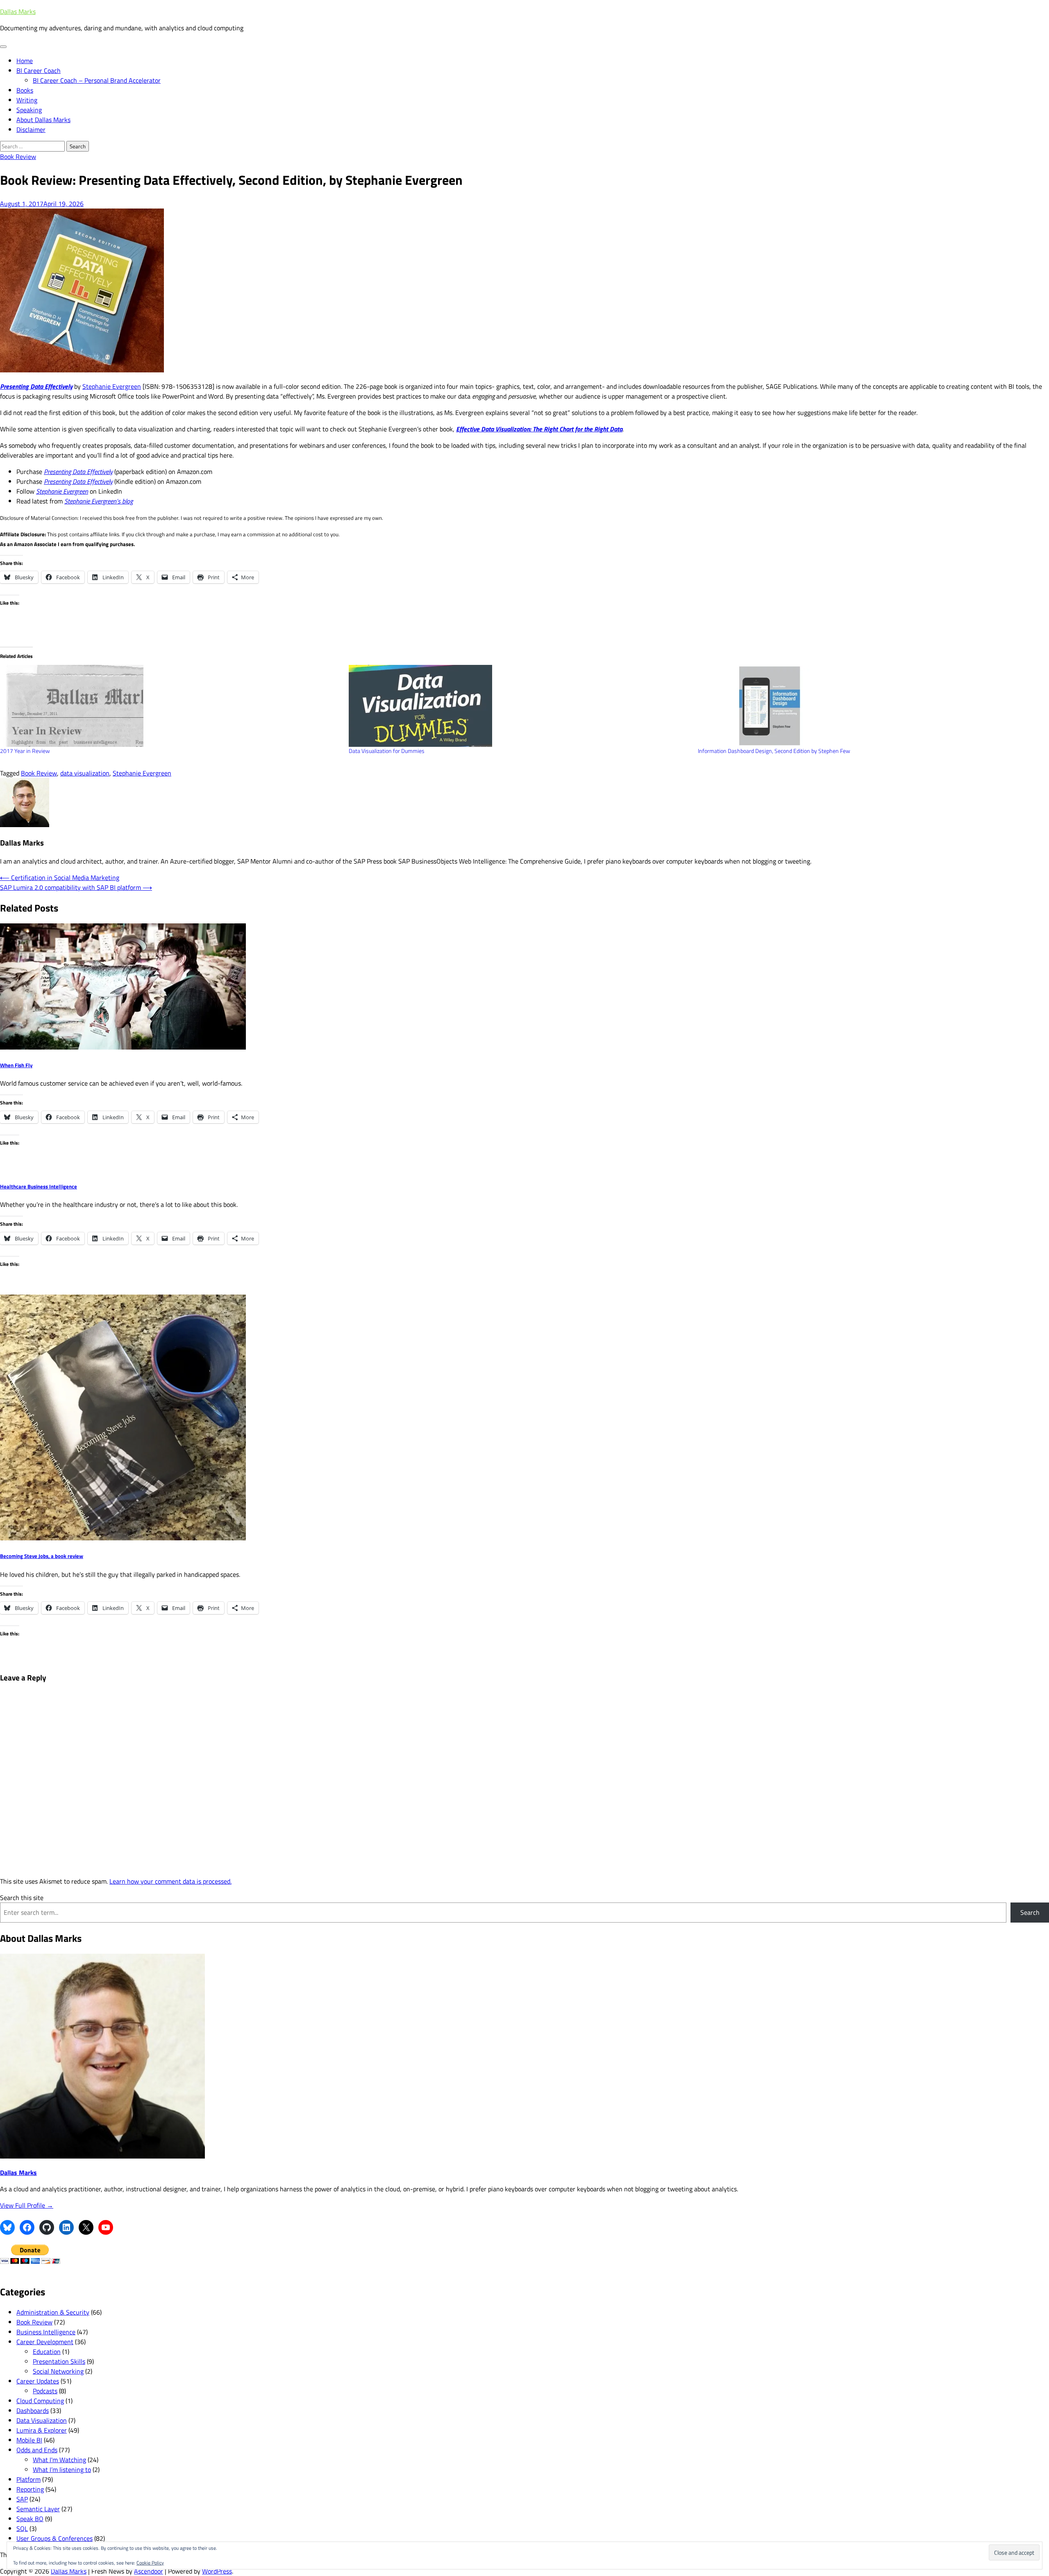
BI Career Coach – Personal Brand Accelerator (97, 80)
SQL (22, 2528)
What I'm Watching (59, 2460)
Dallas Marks (18, 11)
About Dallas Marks (43, 120)
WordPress (217, 2571)
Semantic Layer (38, 2509)
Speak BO (30, 2519)
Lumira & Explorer (42, 2430)
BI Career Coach (39, 70)
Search (1030, 1912)
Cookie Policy (150, 2563)
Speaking (29, 110)
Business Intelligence (46, 2332)
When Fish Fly (16, 1065)
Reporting (30, 2489)
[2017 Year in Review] (170, 706)
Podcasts (45, 2391)
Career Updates (38, 2381)
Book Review (18, 156)
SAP (22, 2499)
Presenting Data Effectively (78, 472)
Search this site (22, 1898)
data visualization (85, 773)
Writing (27, 100)
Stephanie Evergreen (112, 386)
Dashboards (33, 2410)
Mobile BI (29, 2440)
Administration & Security (53, 2312)
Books (25, 90)
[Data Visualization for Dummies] (519, 706)
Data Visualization (42, 2420)
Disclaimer (31, 129)
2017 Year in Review (25, 751)
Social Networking (58, 2371)
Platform (28, 2479)
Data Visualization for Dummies (387, 751)
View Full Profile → (27, 2205)
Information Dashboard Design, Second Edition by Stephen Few (774, 751)
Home (25, 61)
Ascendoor (149, 2571)
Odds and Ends (37, 2450)
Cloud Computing (40, 2401)
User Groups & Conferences (54, 2538)
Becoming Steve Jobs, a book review (42, 1556)
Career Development (45, 2342)
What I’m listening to (62, 2469)
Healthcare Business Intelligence (39, 1186)
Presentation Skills (59, 2361)
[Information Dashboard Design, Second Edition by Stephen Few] (868, 706)
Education (47, 2352)
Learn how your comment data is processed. (170, 1881)
